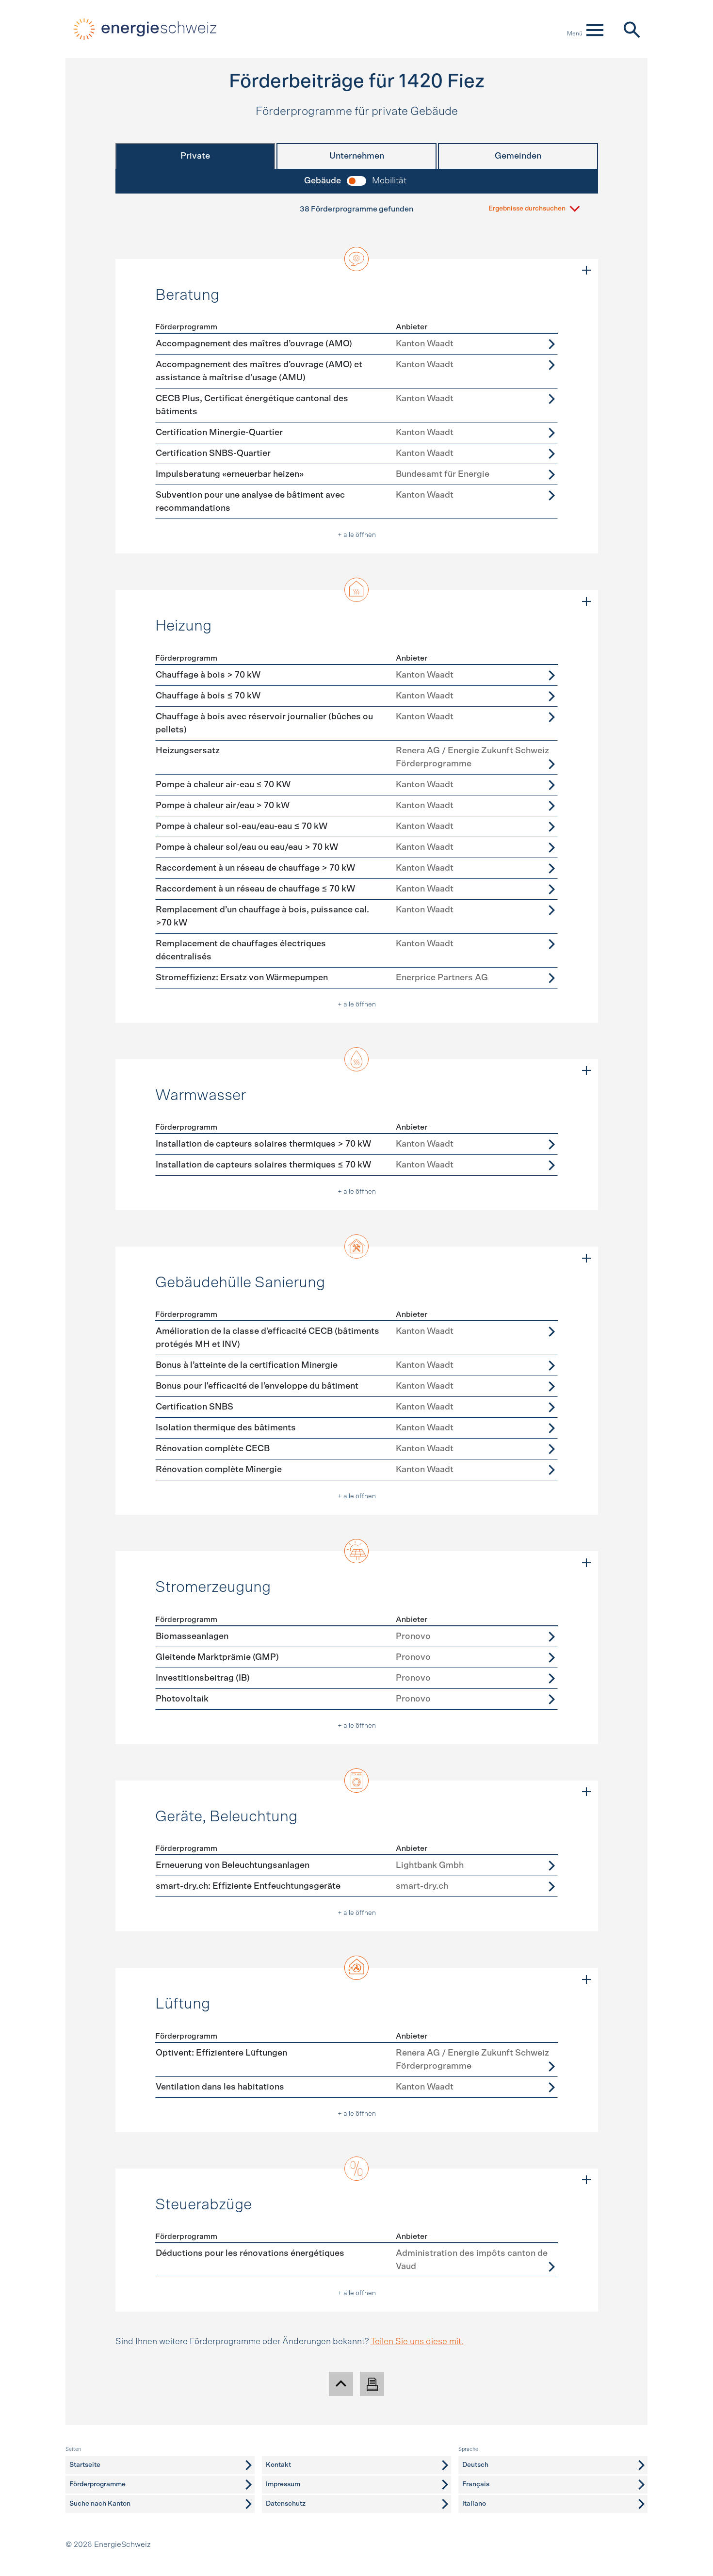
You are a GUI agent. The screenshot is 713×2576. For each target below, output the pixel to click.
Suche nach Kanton (100, 2504)
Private (195, 156)
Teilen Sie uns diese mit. (417, 2342)
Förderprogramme (97, 2484)
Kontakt (278, 2465)
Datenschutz (286, 2504)
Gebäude (323, 181)
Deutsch (475, 2465)
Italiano (474, 2504)
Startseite (85, 2465)
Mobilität (389, 181)
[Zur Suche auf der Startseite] (631, 29)
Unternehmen (357, 156)
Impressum (283, 2484)
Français (476, 2484)
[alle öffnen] (586, 271)
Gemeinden (518, 156)
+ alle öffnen (357, 535)
